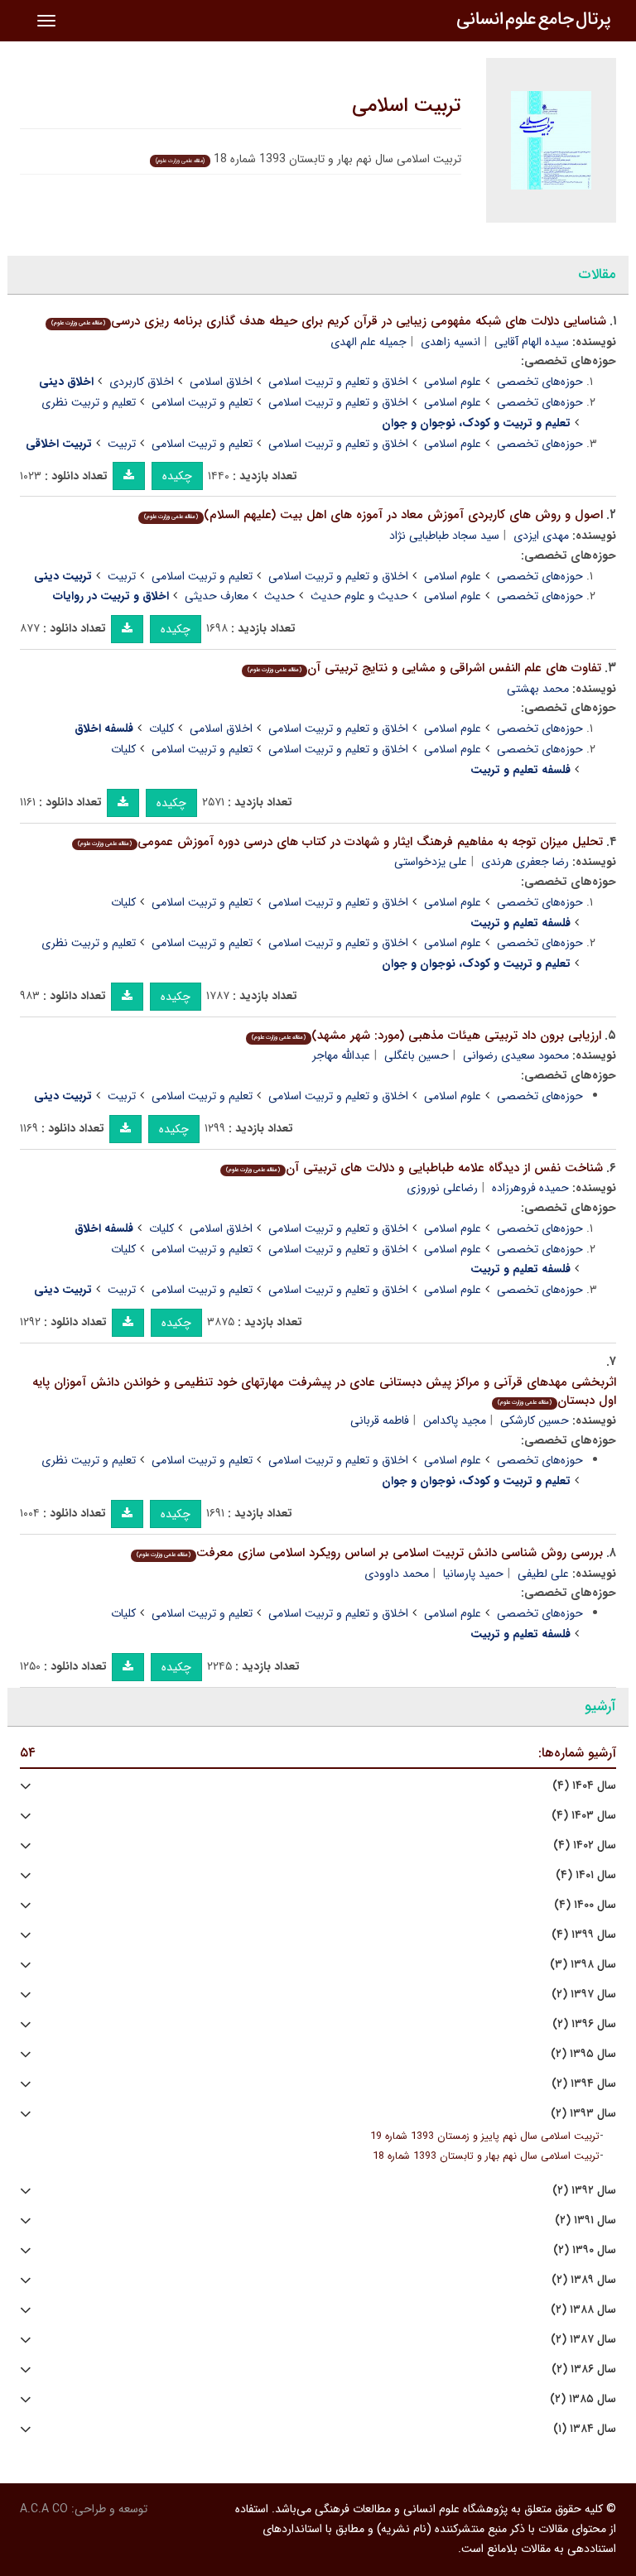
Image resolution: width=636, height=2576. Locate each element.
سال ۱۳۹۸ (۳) (583, 1965)
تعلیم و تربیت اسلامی (202, 402)
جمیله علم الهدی (369, 342)
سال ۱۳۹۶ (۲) (584, 2024)
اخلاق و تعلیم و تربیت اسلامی (338, 382)
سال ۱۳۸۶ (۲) (584, 2369)
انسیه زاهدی (450, 342)
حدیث (279, 596)
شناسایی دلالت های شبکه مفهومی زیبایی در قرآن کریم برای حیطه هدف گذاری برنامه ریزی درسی (329, 321)
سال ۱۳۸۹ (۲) (584, 2280)
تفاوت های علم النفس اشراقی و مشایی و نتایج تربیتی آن (424, 668)
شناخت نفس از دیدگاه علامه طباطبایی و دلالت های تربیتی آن (414, 1168)
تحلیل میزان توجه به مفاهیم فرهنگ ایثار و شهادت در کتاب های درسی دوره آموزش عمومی (340, 842)
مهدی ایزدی (541, 536)
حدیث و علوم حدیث (359, 596)
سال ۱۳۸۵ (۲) (583, 2399)
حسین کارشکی (535, 1420)
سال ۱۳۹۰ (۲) (585, 2250)
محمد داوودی (397, 1574)
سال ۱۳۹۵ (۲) (583, 2054)
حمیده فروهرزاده (530, 1188)
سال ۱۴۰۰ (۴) (585, 1905)
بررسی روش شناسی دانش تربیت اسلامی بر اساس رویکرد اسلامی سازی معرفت (370, 1553)
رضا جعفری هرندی (525, 862)
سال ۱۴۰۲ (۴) (585, 1845)
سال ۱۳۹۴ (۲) (584, 2084)
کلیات (161, 728)
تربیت (122, 444)
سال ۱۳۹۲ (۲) (584, 2191)
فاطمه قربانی (380, 1420)
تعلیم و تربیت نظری (89, 402)
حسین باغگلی (417, 1055)
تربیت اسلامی (407, 106)
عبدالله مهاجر (341, 1055)
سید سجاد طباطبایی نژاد (444, 536)
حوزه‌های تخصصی (540, 382)
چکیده (177, 476)
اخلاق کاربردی (142, 382)
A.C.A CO (44, 2509)
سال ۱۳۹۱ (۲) (585, 2220)
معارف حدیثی (217, 596)
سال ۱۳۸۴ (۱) (585, 2429)
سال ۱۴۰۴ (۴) (584, 1786)
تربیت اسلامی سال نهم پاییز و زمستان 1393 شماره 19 (485, 2136)
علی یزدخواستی (431, 862)
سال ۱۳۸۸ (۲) (583, 2310)
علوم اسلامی (453, 382)
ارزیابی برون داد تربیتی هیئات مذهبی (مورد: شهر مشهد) (426, 1036)
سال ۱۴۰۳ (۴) (584, 1816)
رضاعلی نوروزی (442, 1188)
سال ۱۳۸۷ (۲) (583, 2340)
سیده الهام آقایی (532, 342)
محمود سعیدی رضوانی (516, 1055)
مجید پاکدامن (455, 1420)
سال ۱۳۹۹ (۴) (584, 1935)
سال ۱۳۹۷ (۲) (584, 1994)
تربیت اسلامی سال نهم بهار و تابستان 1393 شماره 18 (486, 2156)
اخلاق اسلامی (221, 382)
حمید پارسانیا (473, 1574)
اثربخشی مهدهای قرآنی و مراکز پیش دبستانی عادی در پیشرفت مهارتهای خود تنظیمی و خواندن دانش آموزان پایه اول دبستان (324, 1392)
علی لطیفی (543, 1574)
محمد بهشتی (538, 689)
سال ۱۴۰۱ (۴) (586, 1875)
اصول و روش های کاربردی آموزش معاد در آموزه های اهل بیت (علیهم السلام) (373, 515)
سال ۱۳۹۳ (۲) (583, 2114)
